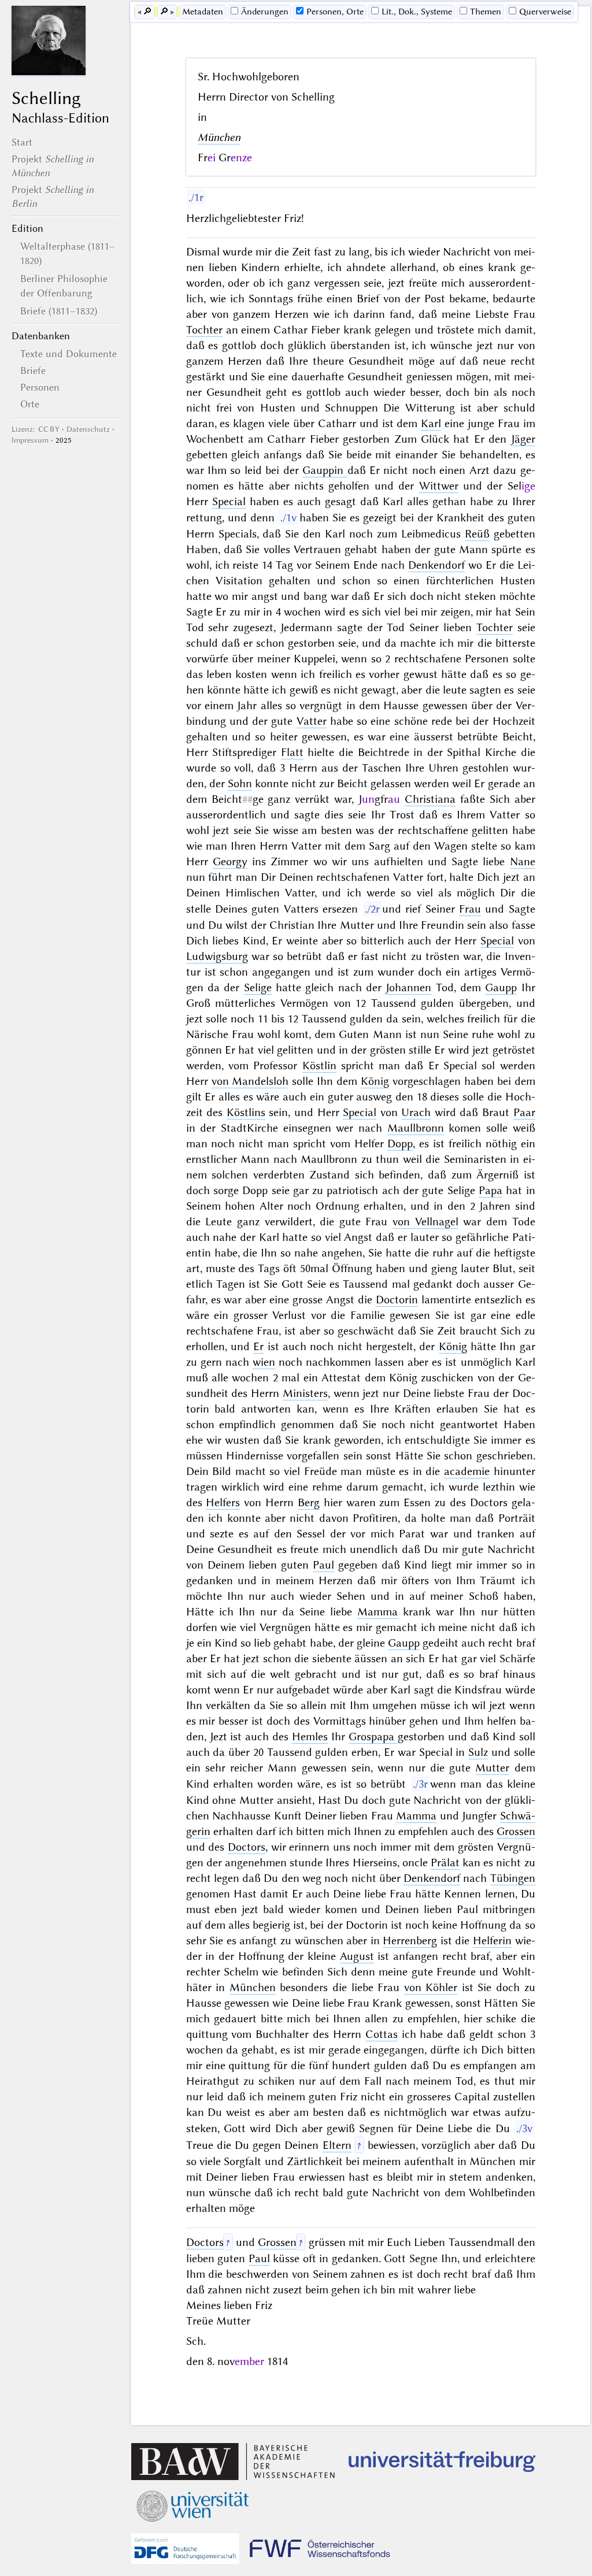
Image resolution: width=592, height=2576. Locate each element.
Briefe (33, 370)
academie (467, 1471)
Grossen (516, 1831)
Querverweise (545, 12)
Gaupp (501, 987)
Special (229, 501)
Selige (258, 987)
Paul (323, 1565)
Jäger (523, 439)
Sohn (240, 783)
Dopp (400, 1144)
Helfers (223, 1502)
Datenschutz (88, 429)
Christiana (430, 799)
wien (264, 1362)
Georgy (230, 861)
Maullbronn (416, 1128)
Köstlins (246, 1112)
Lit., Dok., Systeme (417, 12)
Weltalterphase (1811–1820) (68, 253)
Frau (470, 909)
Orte (30, 404)
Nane (523, 861)
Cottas (382, 2034)
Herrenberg (410, 1941)
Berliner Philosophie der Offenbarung (64, 286)
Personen (40, 387)
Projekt (53, 166)
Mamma (378, 1612)
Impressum (30, 440)
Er (258, 1346)
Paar (524, 1112)
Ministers (305, 1393)
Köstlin (319, 1065)
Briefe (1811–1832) (59, 311)
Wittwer (439, 486)
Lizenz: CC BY (36, 429)
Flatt (292, 752)
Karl (431, 423)
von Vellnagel (425, 1222)
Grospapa (373, 1737)
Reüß (477, 534)
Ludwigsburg (217, 956)
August (357, 1956)
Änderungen (265, 12)
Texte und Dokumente (69, 354)
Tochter (204, 330)
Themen (486, 12)
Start (22, 142)
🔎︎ (147, 12)
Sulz (478, 1752)
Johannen (408, 987)
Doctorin (397, 1300)
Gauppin (325, 470)
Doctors (247, 1847)
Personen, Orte (335, 12)
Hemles (310, 1737)
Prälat (445, 1862)
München (219, 137)
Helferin (492, 1941)
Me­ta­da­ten (203, 12)
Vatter (312, 721)
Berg (309, 1502)
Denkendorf (436, 565)
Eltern (337, 2145)
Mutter (492, 1768)
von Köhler (431, 1987)
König (375, 1081)
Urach (416, 1112)
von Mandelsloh (250, 1081)
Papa (491, 1190)
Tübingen (513, 1878)
